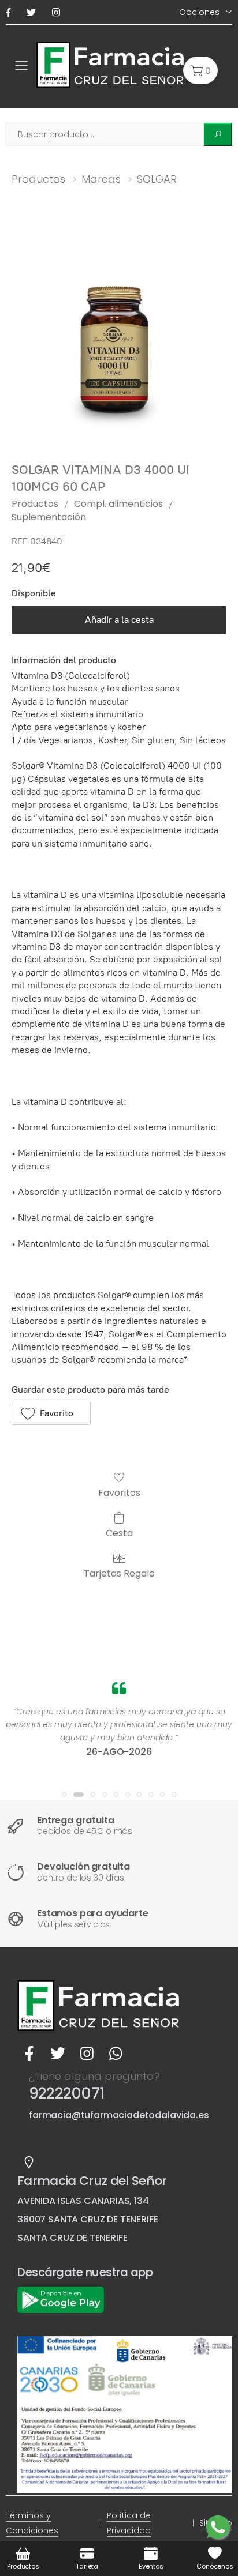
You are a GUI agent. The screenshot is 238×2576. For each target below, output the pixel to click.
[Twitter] (34, 12)
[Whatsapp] (116, 2054)
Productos (38, 179)
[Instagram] (58, 12)
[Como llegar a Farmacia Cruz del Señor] (29, 2163)
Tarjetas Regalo (119, 1573)
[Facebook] (10, 12)
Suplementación (49, 517)
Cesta (119, 1533)
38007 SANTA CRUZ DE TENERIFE (88, 2219)
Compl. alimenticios (118, 504)
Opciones (199, 12)
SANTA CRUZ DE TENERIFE (72, 2238)
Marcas (101, 179)
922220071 (67, 2093)
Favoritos (119, 1492)
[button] (200, 70)
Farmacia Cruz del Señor (92, 2181)
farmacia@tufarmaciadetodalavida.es (119, 2115)
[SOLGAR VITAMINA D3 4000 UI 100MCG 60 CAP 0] (119, 337)
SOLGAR (157, 179)
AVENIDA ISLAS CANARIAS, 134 (83, 2201)
